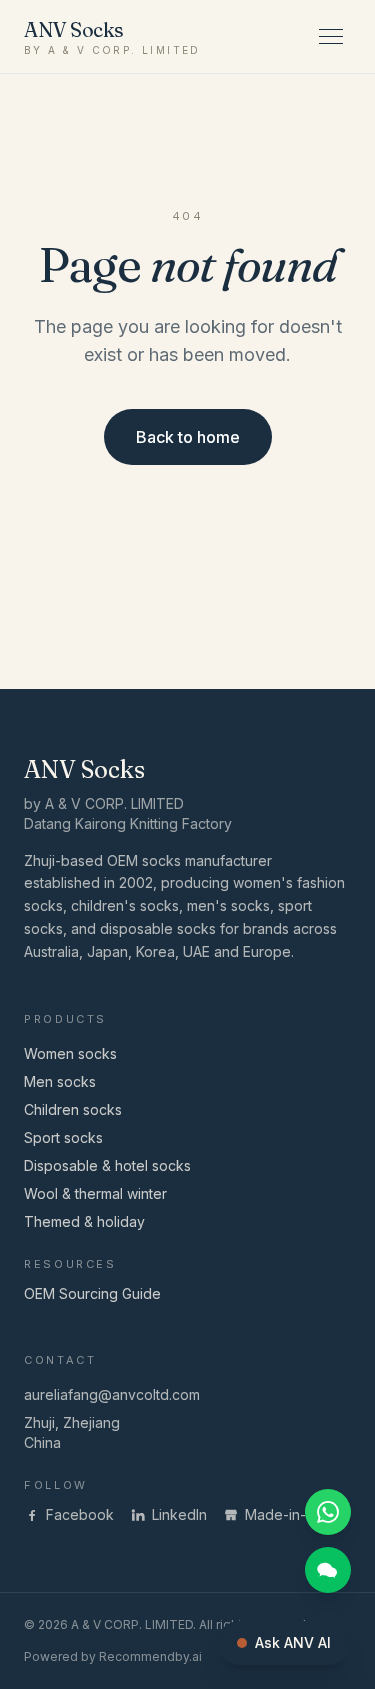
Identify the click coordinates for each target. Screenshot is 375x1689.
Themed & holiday (84, 1221)
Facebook (80, 1514)
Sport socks (63, 1137)
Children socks (73, 1109)
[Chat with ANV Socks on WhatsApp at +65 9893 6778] (328, 1512)
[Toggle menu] (331, 36)
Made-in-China (294, 1514)
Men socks (60, 1081)
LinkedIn (179, 1514)
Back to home (188, 437)
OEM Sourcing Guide (92, 1293)
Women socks (70, 1053)
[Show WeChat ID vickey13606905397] (328, 1570)
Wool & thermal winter (95, 1193)
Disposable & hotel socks (107, 1165)
